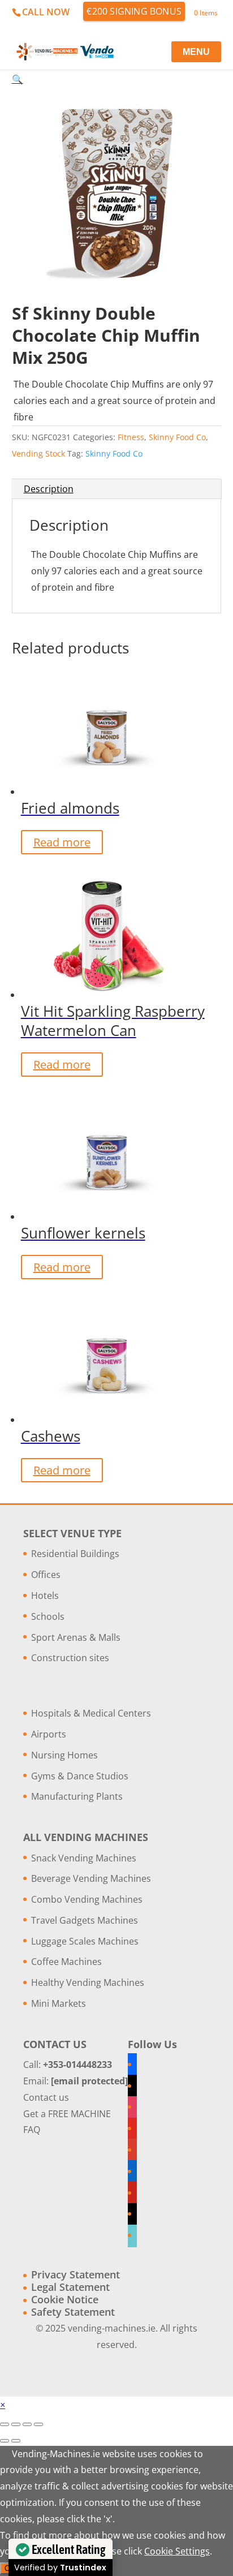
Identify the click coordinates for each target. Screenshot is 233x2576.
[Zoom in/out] (5, 2424)
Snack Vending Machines (84, 1858)
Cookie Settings (177, 2551)
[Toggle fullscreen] (16, 2424)
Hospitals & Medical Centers (91, 1713)
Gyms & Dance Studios (80, 1776)
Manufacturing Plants (77, 1796)
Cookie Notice (65, 2299)
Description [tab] (49, 489)
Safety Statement (73, 2312)
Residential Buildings (75, 1554)
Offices (46, 1575)
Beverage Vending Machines (91, 1878)
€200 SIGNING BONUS (134, 11)
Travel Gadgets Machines (85, 1920)
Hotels (45, 1596)
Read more (62, 842)
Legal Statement (70, 2287)
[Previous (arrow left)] (5, 2441)
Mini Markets (59, 2003)
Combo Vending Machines (87, 1899)
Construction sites (70, 1658)
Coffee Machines (66, 1962)
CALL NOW (46, 12)
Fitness (131, 437)
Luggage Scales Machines (85, 1941)
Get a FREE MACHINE (67, 2114)
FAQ (32, 2130)
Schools (48, 1616)
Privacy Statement (75, 2274)
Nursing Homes (64, 1755)
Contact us (46, 2097)
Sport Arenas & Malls (76, 1637)
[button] (18, 79)
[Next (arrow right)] (16, 2441)
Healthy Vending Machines (88, 1982)
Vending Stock (38, 453)
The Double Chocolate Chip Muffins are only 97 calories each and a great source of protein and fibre (115, 401)
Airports (49, 1734)
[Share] (27, 2424)
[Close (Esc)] (38, 2424)
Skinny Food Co (177, 437)
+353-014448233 (77, 2065)
